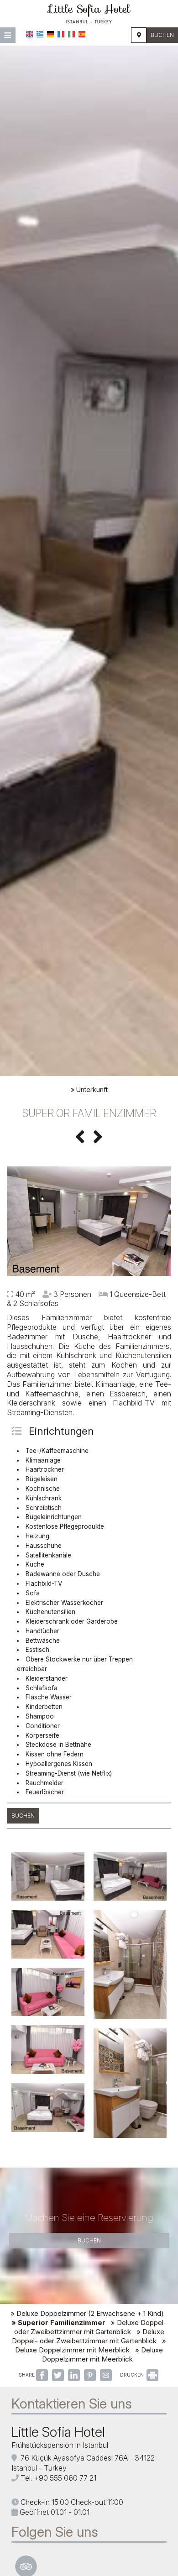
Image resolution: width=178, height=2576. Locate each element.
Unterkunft (92, 1089)
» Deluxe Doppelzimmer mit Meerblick (91, 2345)
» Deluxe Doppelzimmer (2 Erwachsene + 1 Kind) (87, 2313)
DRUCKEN (133, 2375)
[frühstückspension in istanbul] (89, 13)
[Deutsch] (50, 34)
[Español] (82, 34)
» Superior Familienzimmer (58, 2323)
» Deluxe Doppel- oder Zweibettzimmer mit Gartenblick (91, 2327)
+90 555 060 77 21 (65, 2478)
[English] (29, 34)
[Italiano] (71, 34)
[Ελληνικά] (40, 34)
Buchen (162, 35)
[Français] (61, 34)
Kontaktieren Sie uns (72, 2404)
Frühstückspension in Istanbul (60, 2445)
